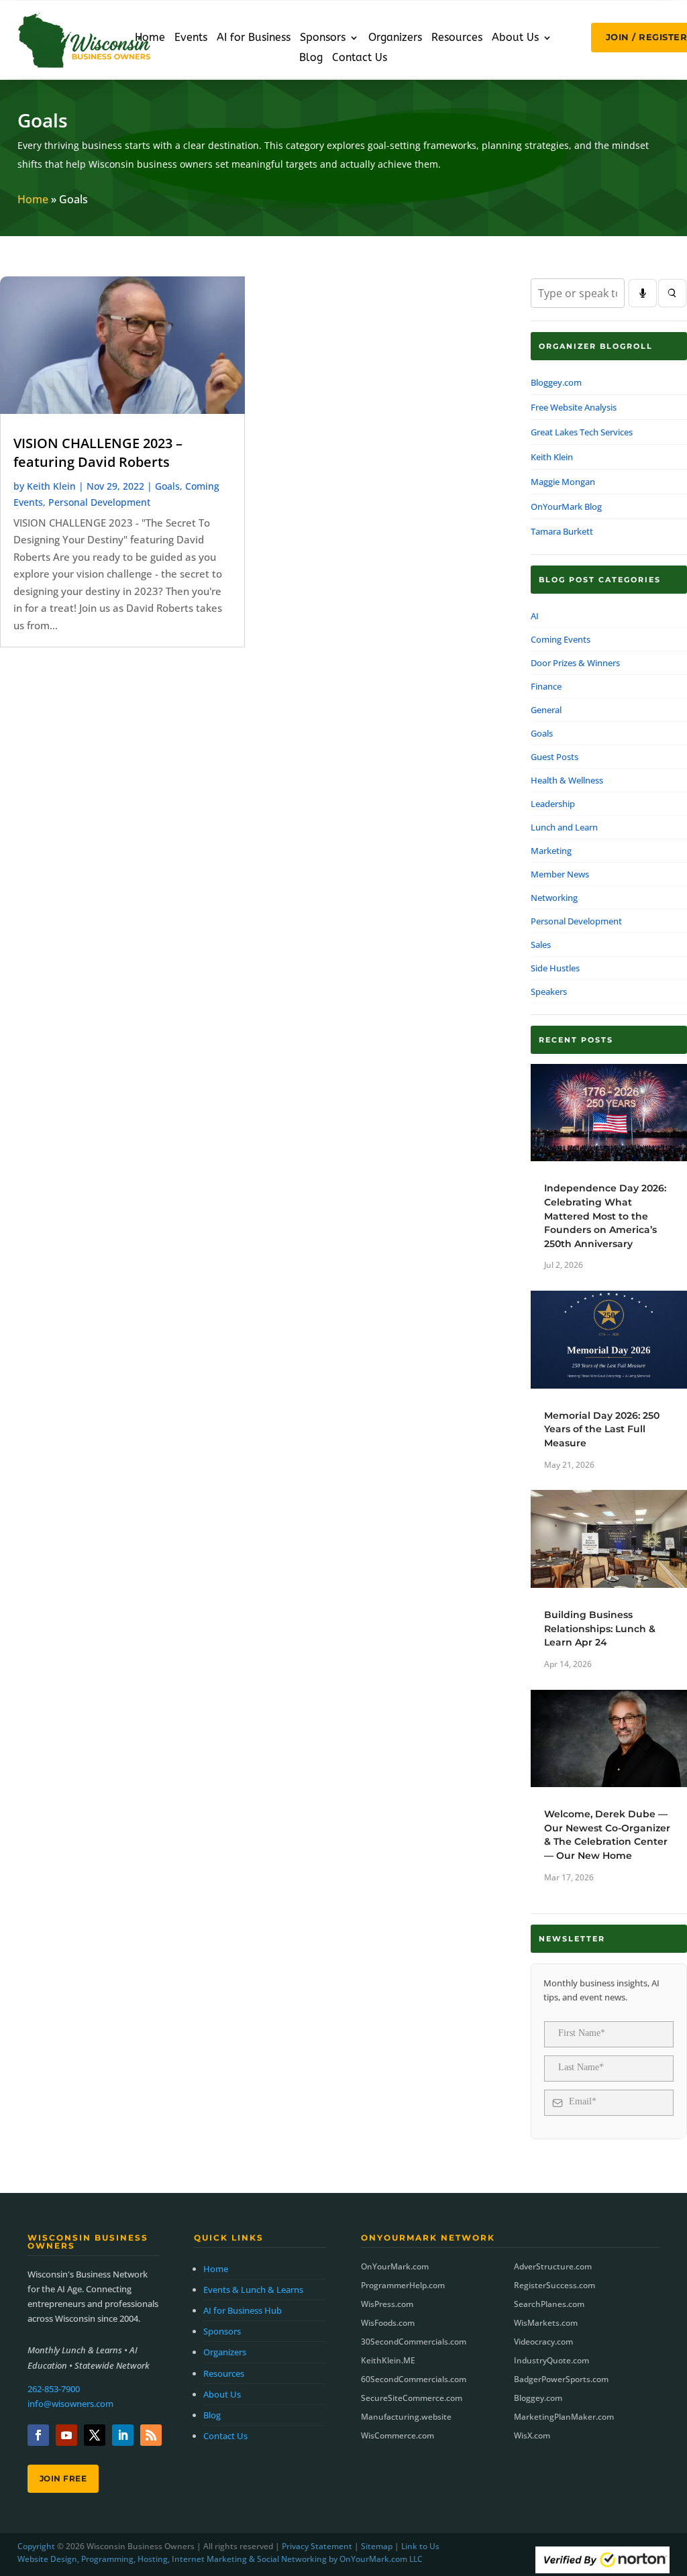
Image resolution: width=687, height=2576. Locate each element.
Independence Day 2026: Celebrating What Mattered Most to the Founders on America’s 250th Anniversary (605, 1216)
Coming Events (561, 639)
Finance (546, 686)
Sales (541, 945)
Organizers (395, 38)
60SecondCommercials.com (414, 2379)
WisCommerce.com (398, 2435)
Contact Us (360, 58)
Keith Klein (51, 486)
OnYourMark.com (395, 2266)
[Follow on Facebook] (38, 2435)
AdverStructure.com (553, 2266)
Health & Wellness (567, 780)
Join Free (63, 2478)
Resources (457, 38)
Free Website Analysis (574, 407)
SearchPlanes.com (549, 2304)
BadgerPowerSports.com (561, 2379)
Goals (167, 486)
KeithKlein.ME (388, 2360)
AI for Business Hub (243, 2310)
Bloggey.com (556, 382)
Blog (311, 58)
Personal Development (99, 502)
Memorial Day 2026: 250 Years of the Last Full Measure (602, 1429)
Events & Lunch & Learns (253, 2290)
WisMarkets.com (546, 2323)
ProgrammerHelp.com (403, 2285)
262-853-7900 (54, 2389)
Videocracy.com (543, 2342)
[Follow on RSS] (151, 2435)
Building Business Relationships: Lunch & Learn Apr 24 (600, 1628)
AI (535, 616)
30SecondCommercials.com (414, 2342)
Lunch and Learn (564, 827)
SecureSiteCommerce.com (412, 2398)
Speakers (549, 991)
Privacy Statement (317, 2546)
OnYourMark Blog (566, 506)
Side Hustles (555, 968)
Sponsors (323, 38)
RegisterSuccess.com (554, 2285)
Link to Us (420, 2546)
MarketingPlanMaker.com (564, 2417)
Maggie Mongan (563, 482)
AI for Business (254, 38)
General (546, 710)
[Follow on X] (95, 2435)
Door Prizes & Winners (575, 663)
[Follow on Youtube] (66, 2435)
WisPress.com (387, 2304)
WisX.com (532, 2435)
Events (191, 38)
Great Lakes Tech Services (582, 432)
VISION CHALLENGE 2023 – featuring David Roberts (98, 452)
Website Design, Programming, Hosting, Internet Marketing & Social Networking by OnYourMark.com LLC (220, 2559)
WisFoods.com (388, 2323)
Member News (560, 874)
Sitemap (377, 2546)
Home (150, 38)
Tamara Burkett (562, 531)
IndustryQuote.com (551, 2360)
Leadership (553, 804)
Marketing (551, 851)
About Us (515, 38)
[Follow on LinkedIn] (123, 2435)
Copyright (36, 2546)
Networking (554, 898)
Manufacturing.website (406, 2417)
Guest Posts (554, 757)
